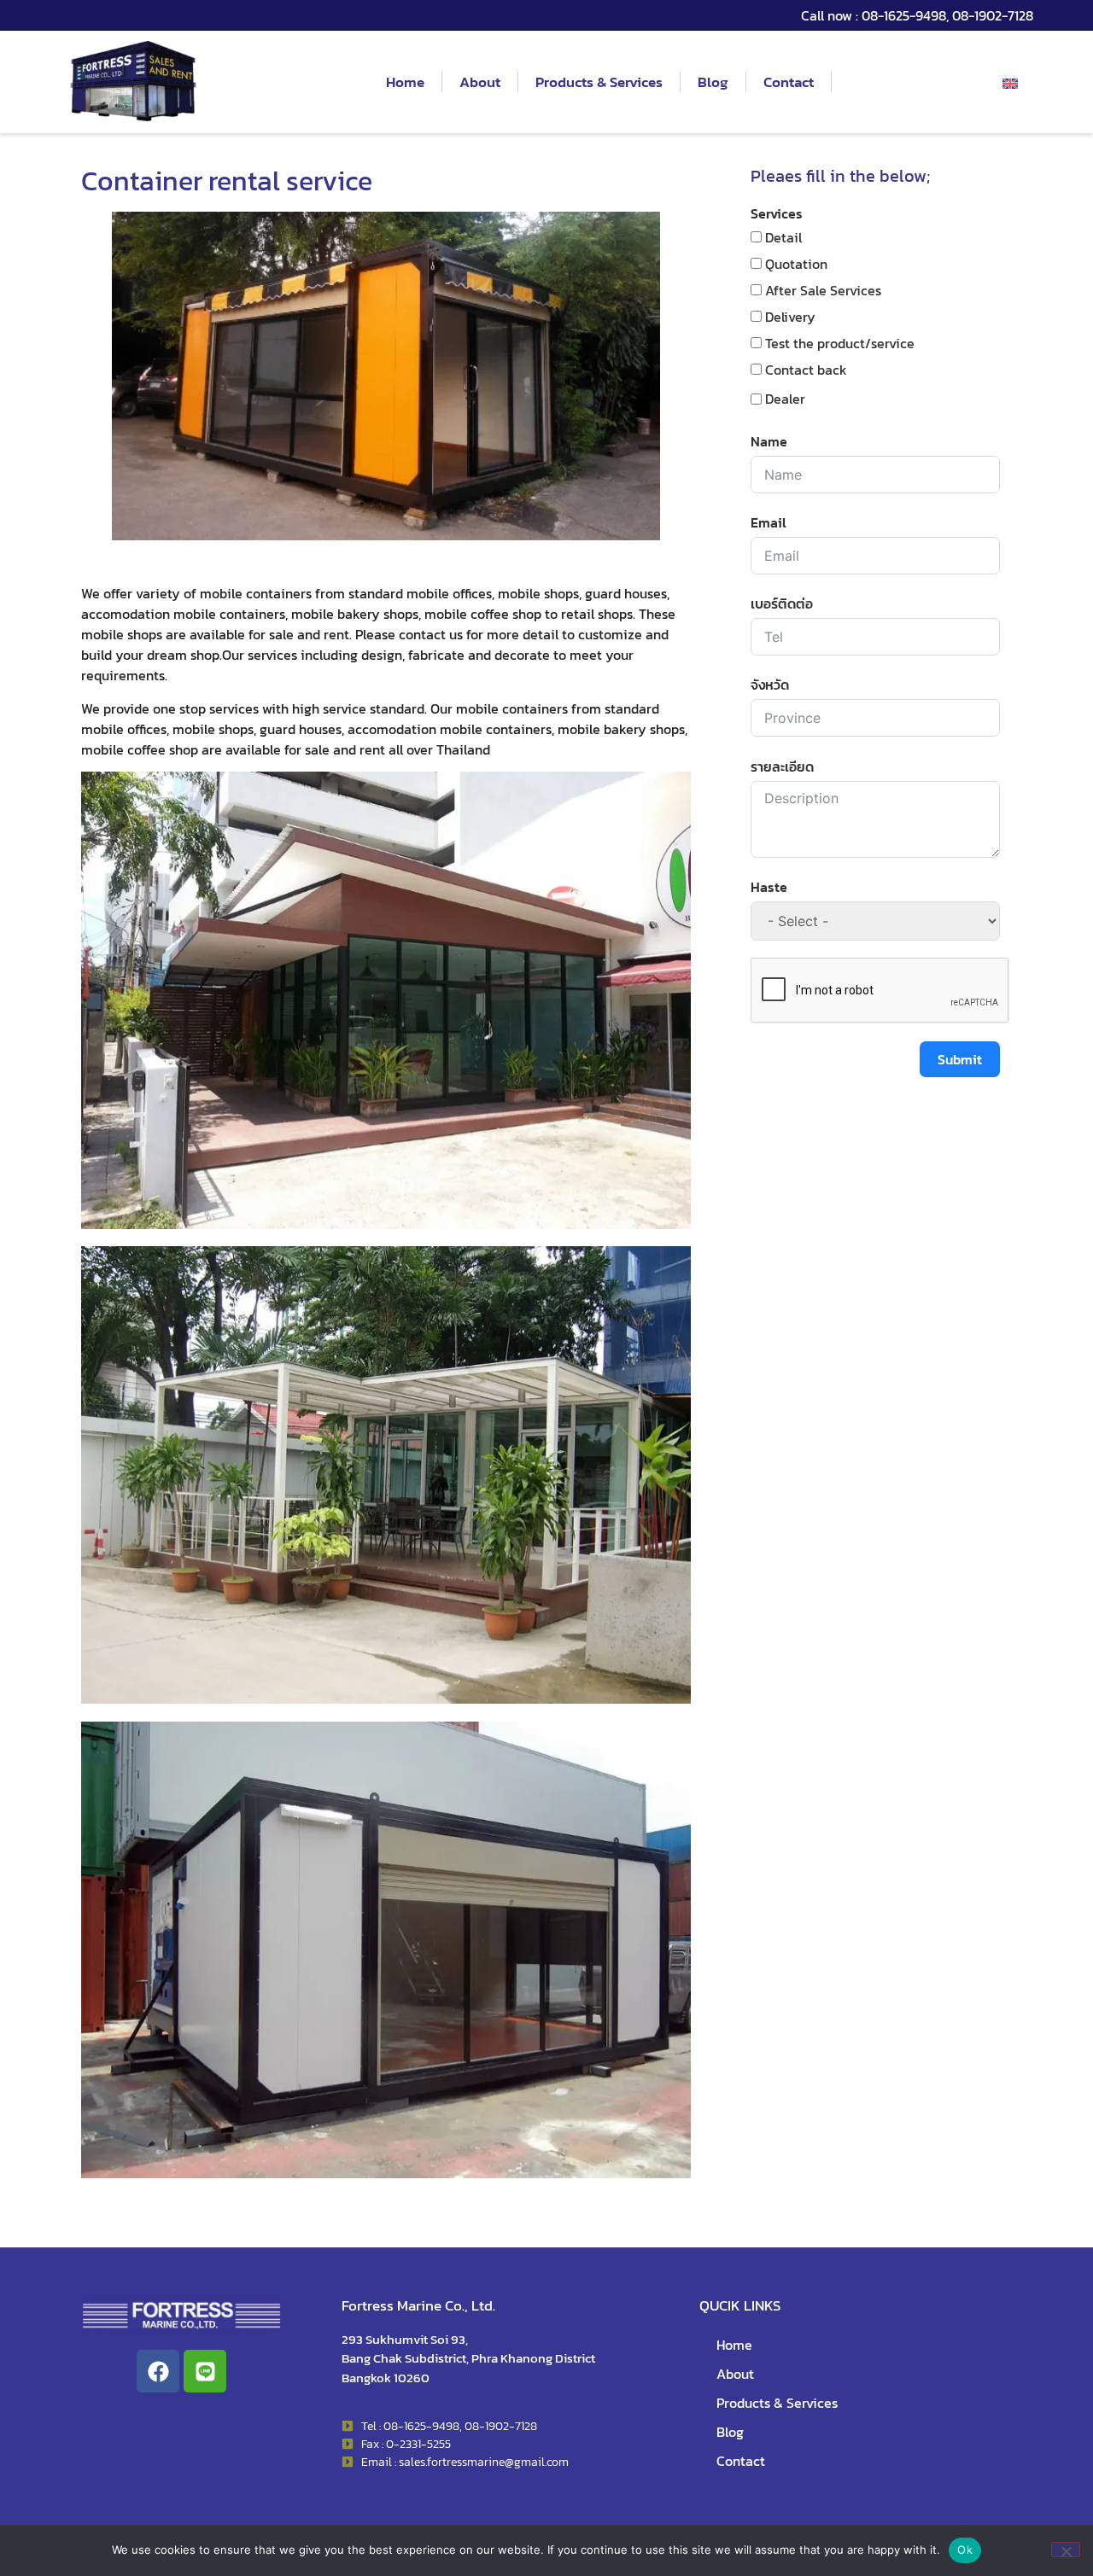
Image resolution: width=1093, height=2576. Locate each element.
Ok (965, 2550)
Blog (713, 82)
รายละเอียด (782, 766)
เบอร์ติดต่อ (782, 603)
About (480, 82)
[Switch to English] (1010, 82)
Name (769, 441)
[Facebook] (158, 2371)
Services (777, 213)
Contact (789, 82)
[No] (1066, 2550)
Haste (769, 887)
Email (769, 522)
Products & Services (599, 82)
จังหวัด (770, 685)
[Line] (205, 2371)
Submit (960, 1059)
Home (405, 82)
